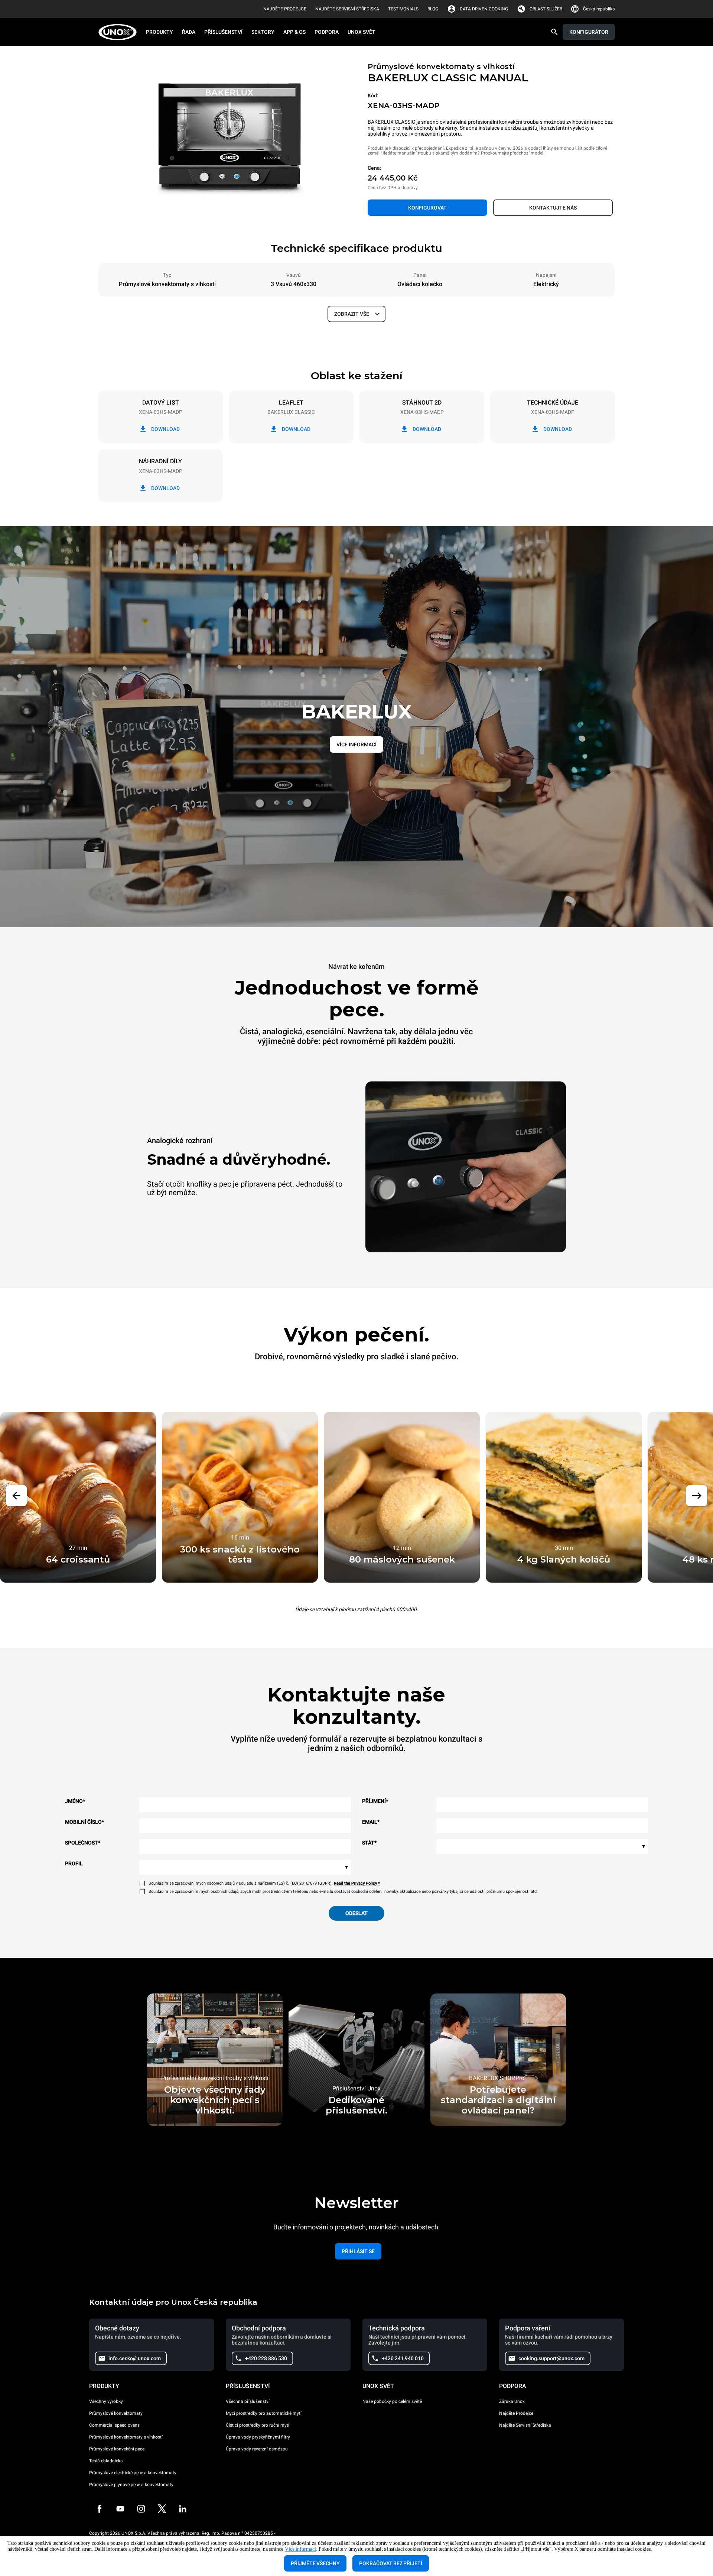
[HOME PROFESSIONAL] (120, 32)
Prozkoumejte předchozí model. (513, 153)
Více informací (300, 2549)
